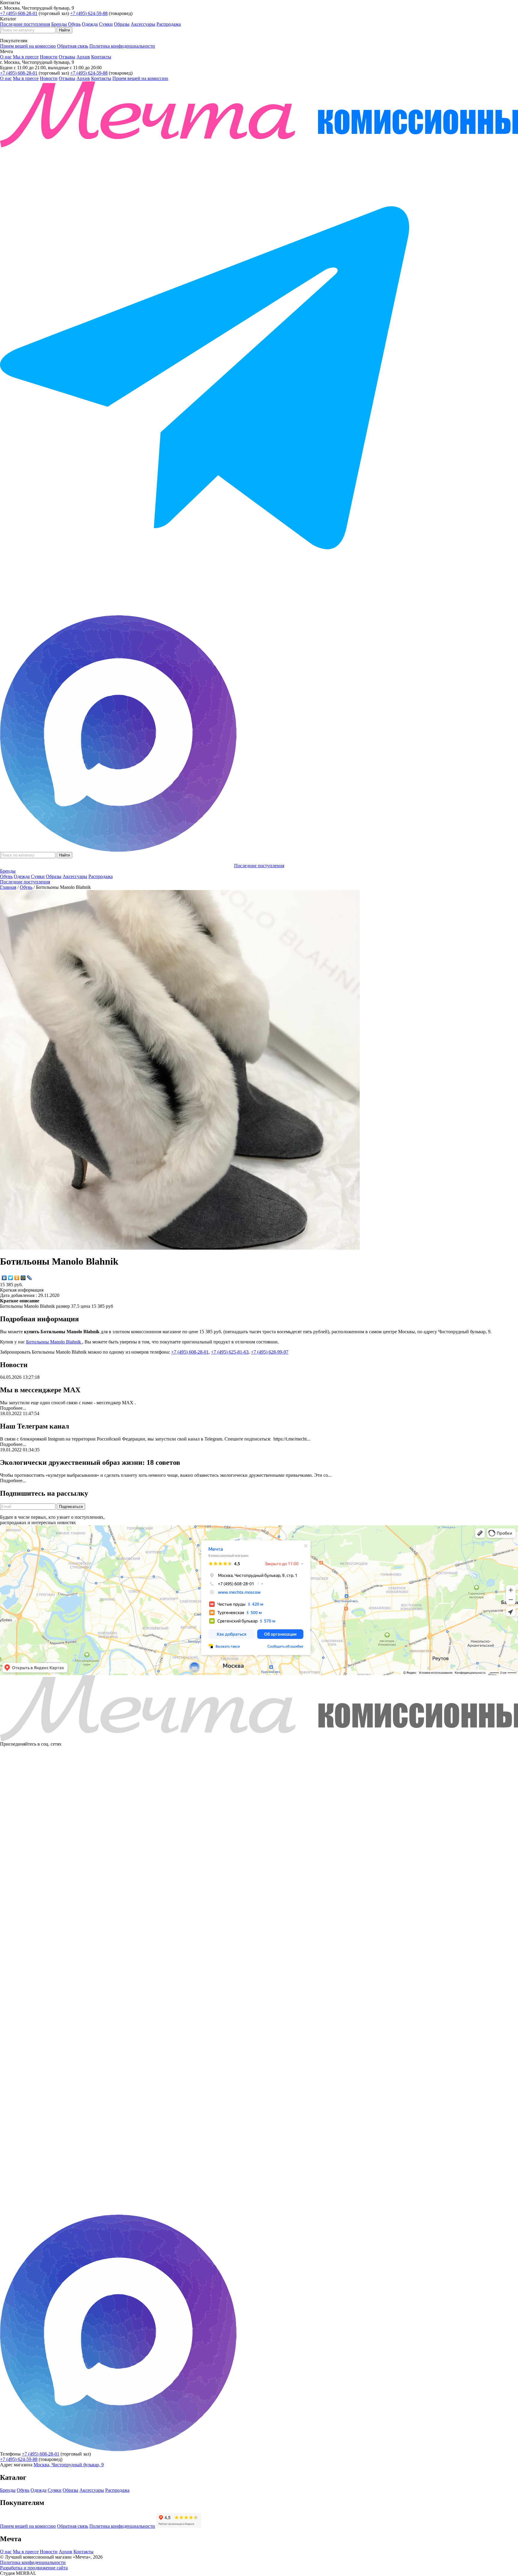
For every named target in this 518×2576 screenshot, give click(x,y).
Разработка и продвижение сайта (34, 2568)
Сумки (106, 24)
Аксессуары (143, 24)
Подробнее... (13, 1408)
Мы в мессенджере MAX (40, 1390)
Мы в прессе (26, 57)
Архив (83, 57)
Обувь (74, 24)
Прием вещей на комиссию (28, 46)
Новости (49, 57)
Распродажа (169, 24)
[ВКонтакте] (4, 1278)
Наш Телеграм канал (34, 1426)
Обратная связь (73, 46)
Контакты (101, 57)
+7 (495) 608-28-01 (19, 13)
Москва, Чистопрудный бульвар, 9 (69, 2465)
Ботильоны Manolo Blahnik (54, 1342)
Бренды (59, 24)
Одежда (90, 24)
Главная (8, 887)
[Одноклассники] (17, 1278)
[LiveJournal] (30, 1278)
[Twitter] (11, 1278)
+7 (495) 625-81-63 (230, 1352)
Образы (122, 24)
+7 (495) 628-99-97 (270, 1352)
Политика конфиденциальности (122, 46)
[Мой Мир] (23, 1278)
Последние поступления (25, 24)
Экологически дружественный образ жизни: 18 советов (90, 1462)
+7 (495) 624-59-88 (89, 13)
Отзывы (67, 57)
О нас (6, 57)
